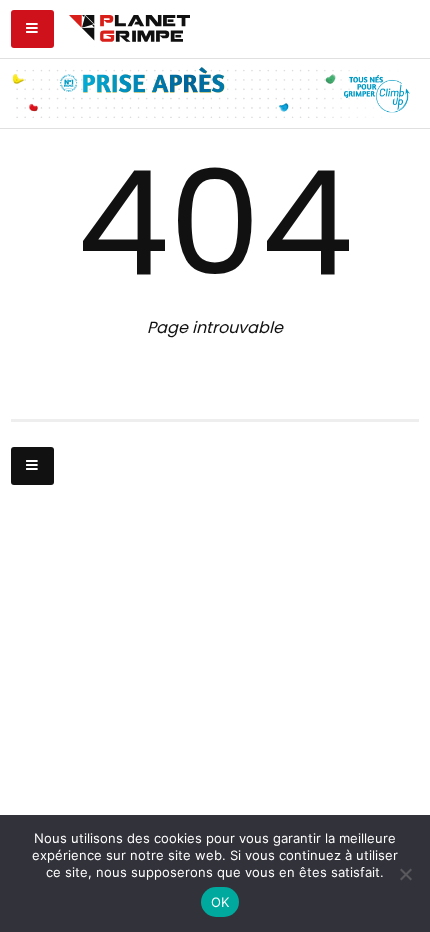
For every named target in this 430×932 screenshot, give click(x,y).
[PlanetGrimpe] (129, 26)
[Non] (405, 874)
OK (220, 902)
